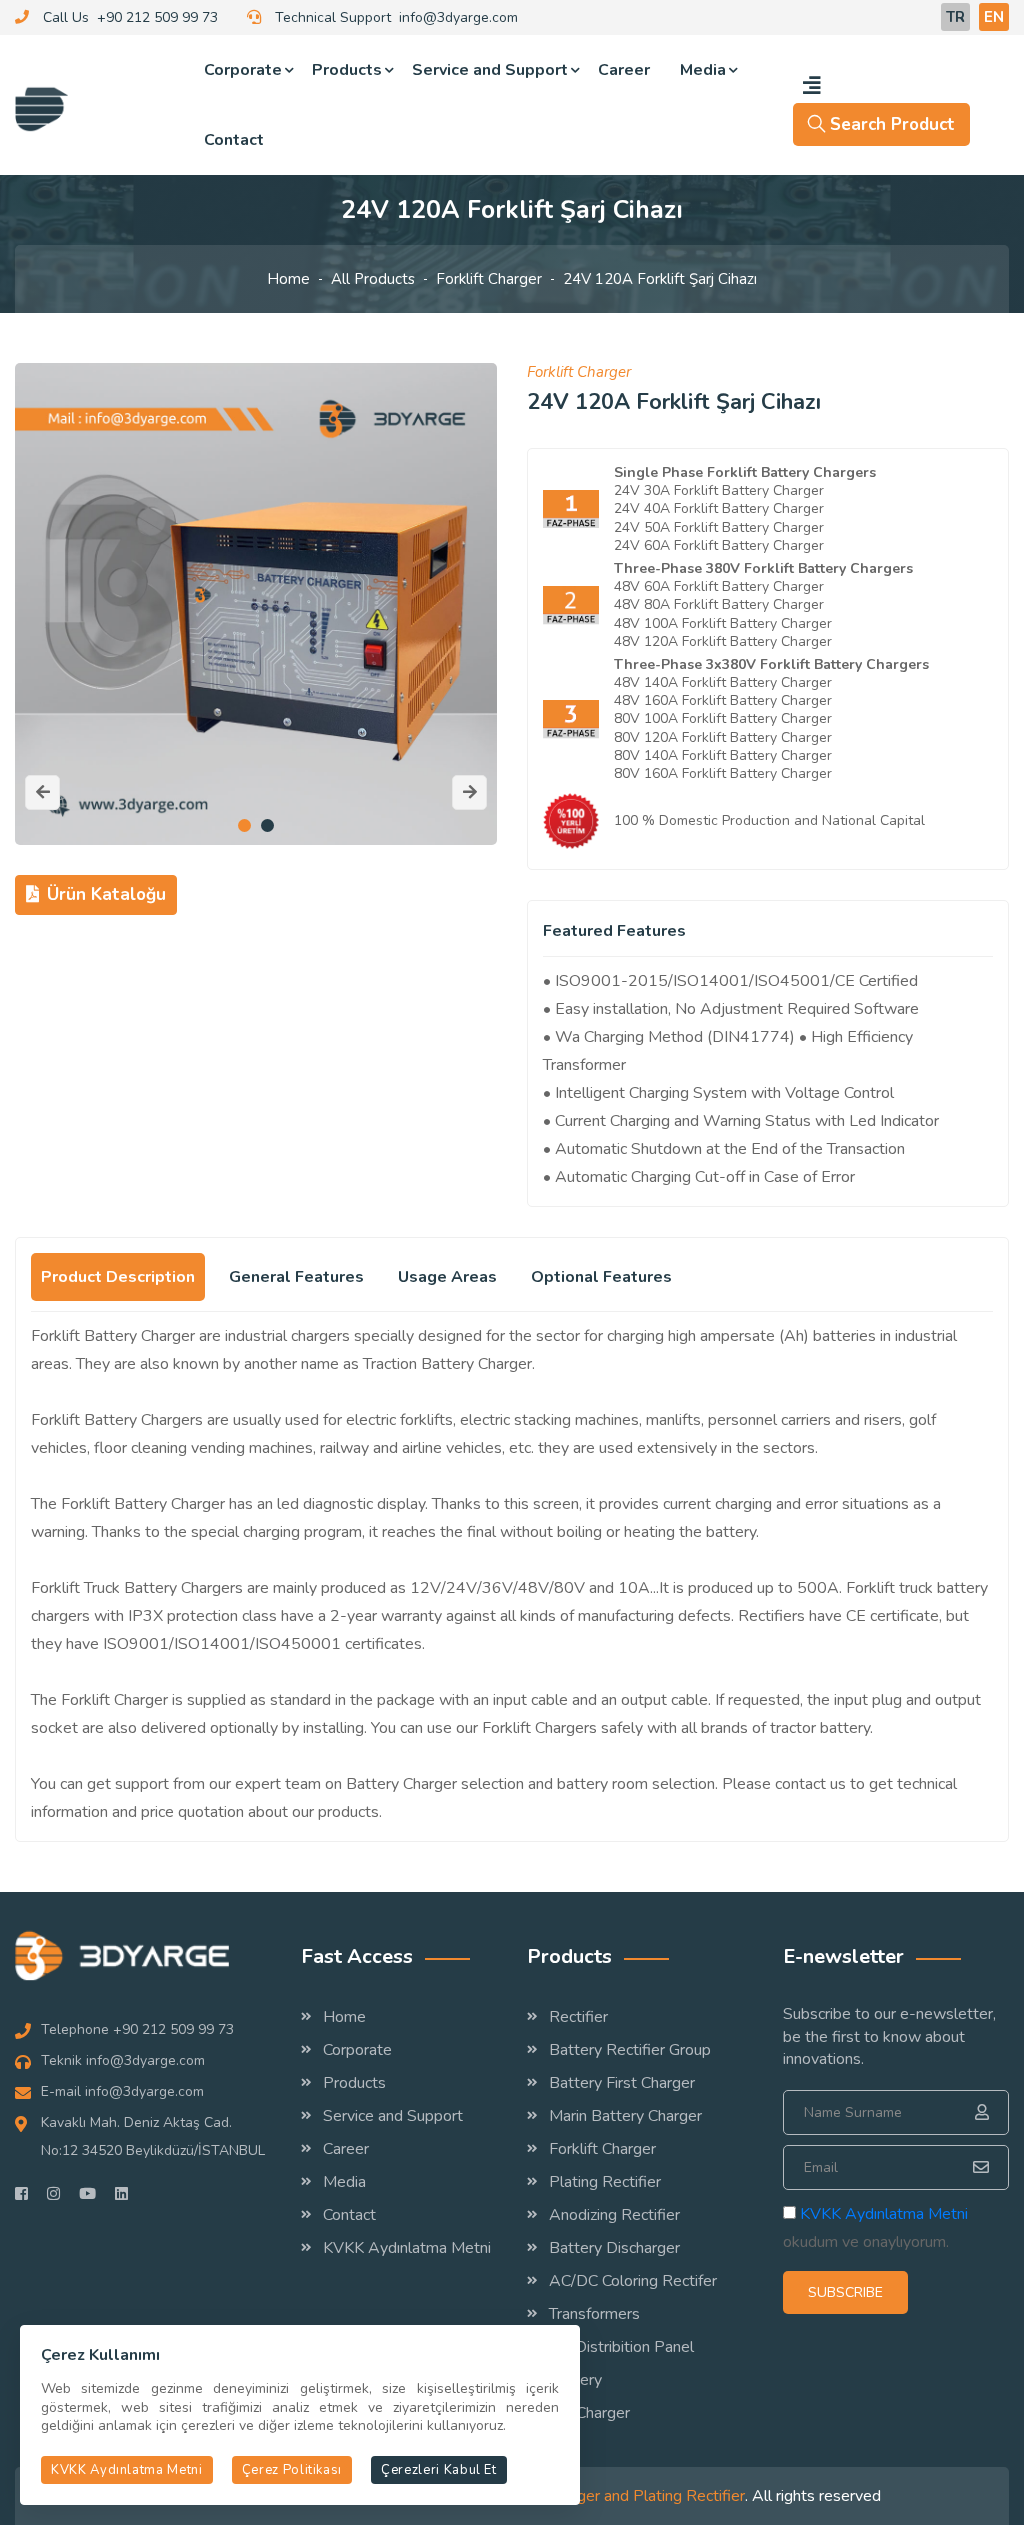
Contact (234, 140)
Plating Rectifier (605, 2182)
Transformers (594, 2314)
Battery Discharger (614, 2248)
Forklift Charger (489, 279)
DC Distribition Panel (621, 2347)
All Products (373, 279)
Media (703, 70)
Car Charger (589, 2413)
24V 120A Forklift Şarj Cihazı (660, 279)
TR (955, 17)
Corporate (243, 70)
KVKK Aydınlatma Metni (407, 2248)
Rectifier (578, 2017)
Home (288, 279)
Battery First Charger (622, 2083)
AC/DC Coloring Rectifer (633, 2281)
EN (994, 17)
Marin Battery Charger (625, 2116)
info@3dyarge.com (458, 17)
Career (624, 70)
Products (347, 70)
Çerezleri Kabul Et (439, 2470)
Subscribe (845, 2292)
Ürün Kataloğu (106, 894)
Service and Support (490, 70)
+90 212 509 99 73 (157, 17)
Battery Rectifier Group (630, 2050)
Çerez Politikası (292, 2470)
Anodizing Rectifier (614, 2215)
